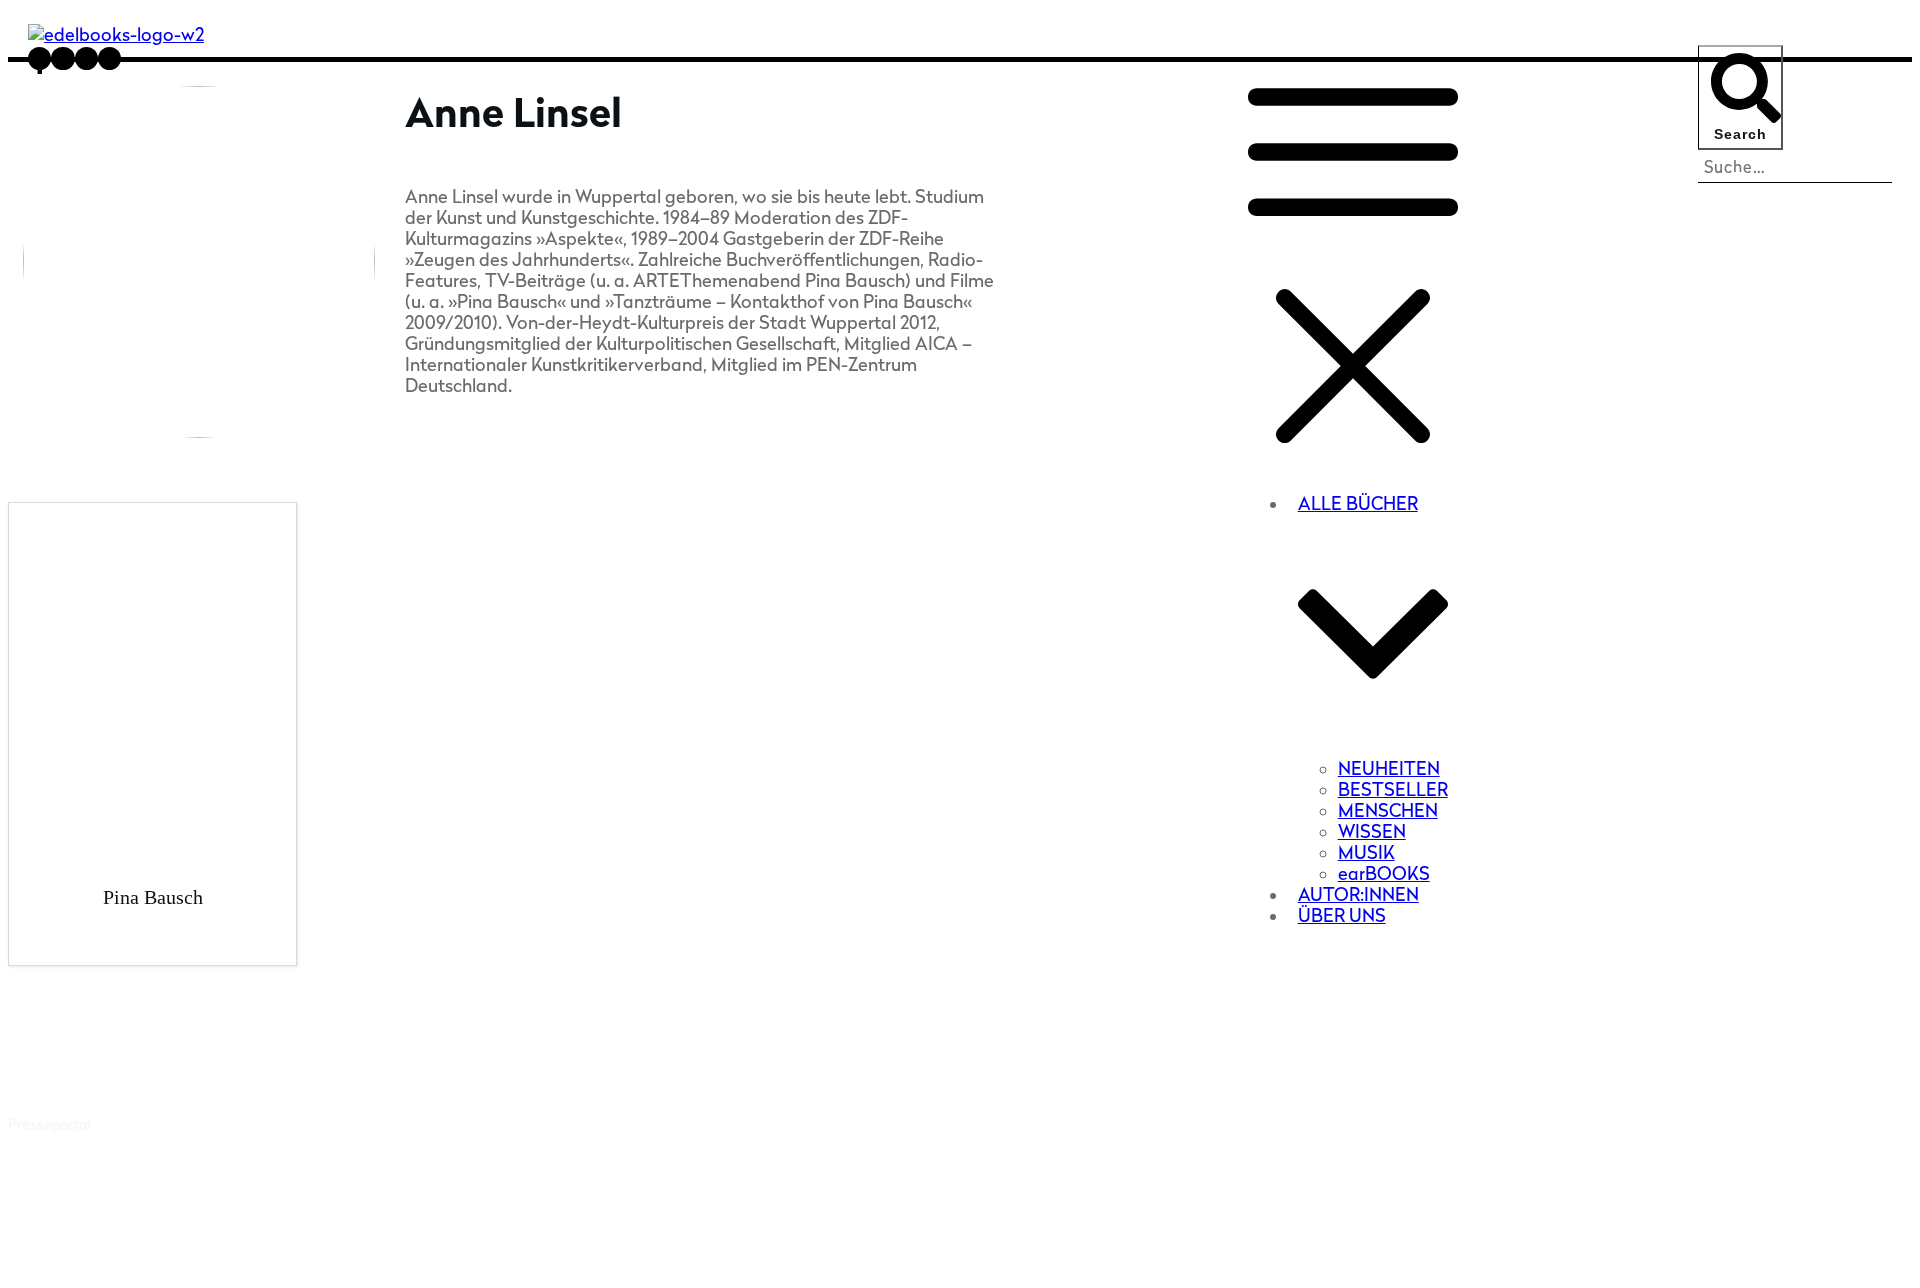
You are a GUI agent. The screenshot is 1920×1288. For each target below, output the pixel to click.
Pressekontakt (56, 1096)
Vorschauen (46, 1181)
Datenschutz (1210, 1250)
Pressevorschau (59, 1069)
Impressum (1115, 1250)
